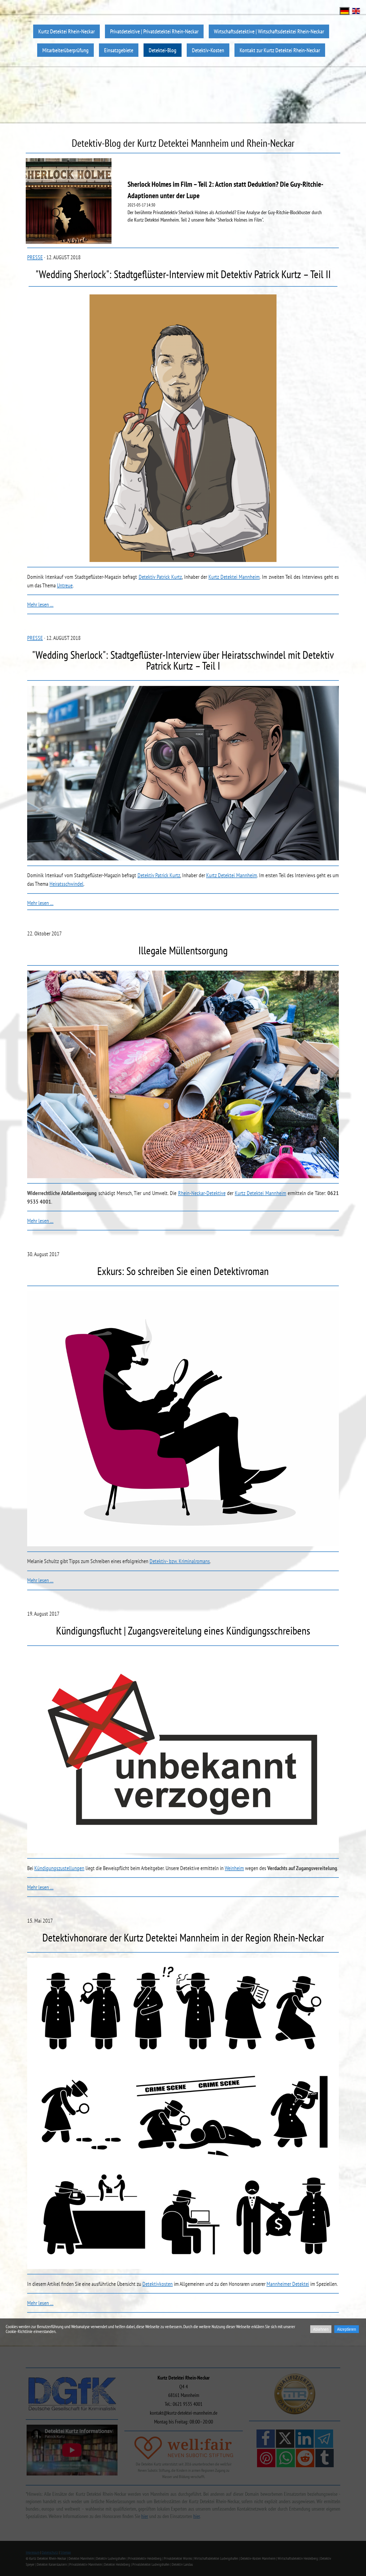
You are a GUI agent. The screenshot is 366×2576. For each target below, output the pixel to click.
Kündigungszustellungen (59, 1868)
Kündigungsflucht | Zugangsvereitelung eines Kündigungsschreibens (183, 1630)
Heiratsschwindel (66, 884)
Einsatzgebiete (119, 50)
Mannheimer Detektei (288, 2284)
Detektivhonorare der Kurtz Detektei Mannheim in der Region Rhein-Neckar (183, 1937)
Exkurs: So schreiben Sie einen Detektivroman (183, 1271)
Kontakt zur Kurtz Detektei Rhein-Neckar (280, 50)
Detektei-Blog (163, 50)
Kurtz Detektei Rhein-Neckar (66, 31)
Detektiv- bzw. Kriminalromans (180, 1561)
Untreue (65, 585)
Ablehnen (321, 2329)
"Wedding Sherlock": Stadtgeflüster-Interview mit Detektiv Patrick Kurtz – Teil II (183, 274)
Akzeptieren (347, 2329)
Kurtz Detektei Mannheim (234, 577)
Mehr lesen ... (40, 605)
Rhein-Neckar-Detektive (202, 1193)
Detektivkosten (158, 2284)
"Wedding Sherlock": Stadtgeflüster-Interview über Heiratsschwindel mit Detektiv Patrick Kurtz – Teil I (183, 660)
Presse (35, 257)
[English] (356, 10)
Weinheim (234, 1868)
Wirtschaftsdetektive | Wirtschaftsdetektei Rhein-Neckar (269, 31)
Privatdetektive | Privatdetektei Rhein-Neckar (154, 31)
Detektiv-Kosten (208, 50)
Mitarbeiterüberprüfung (65, 50)
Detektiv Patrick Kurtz (160, 577)
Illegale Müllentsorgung (183, 950)
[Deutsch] (345, 10)
